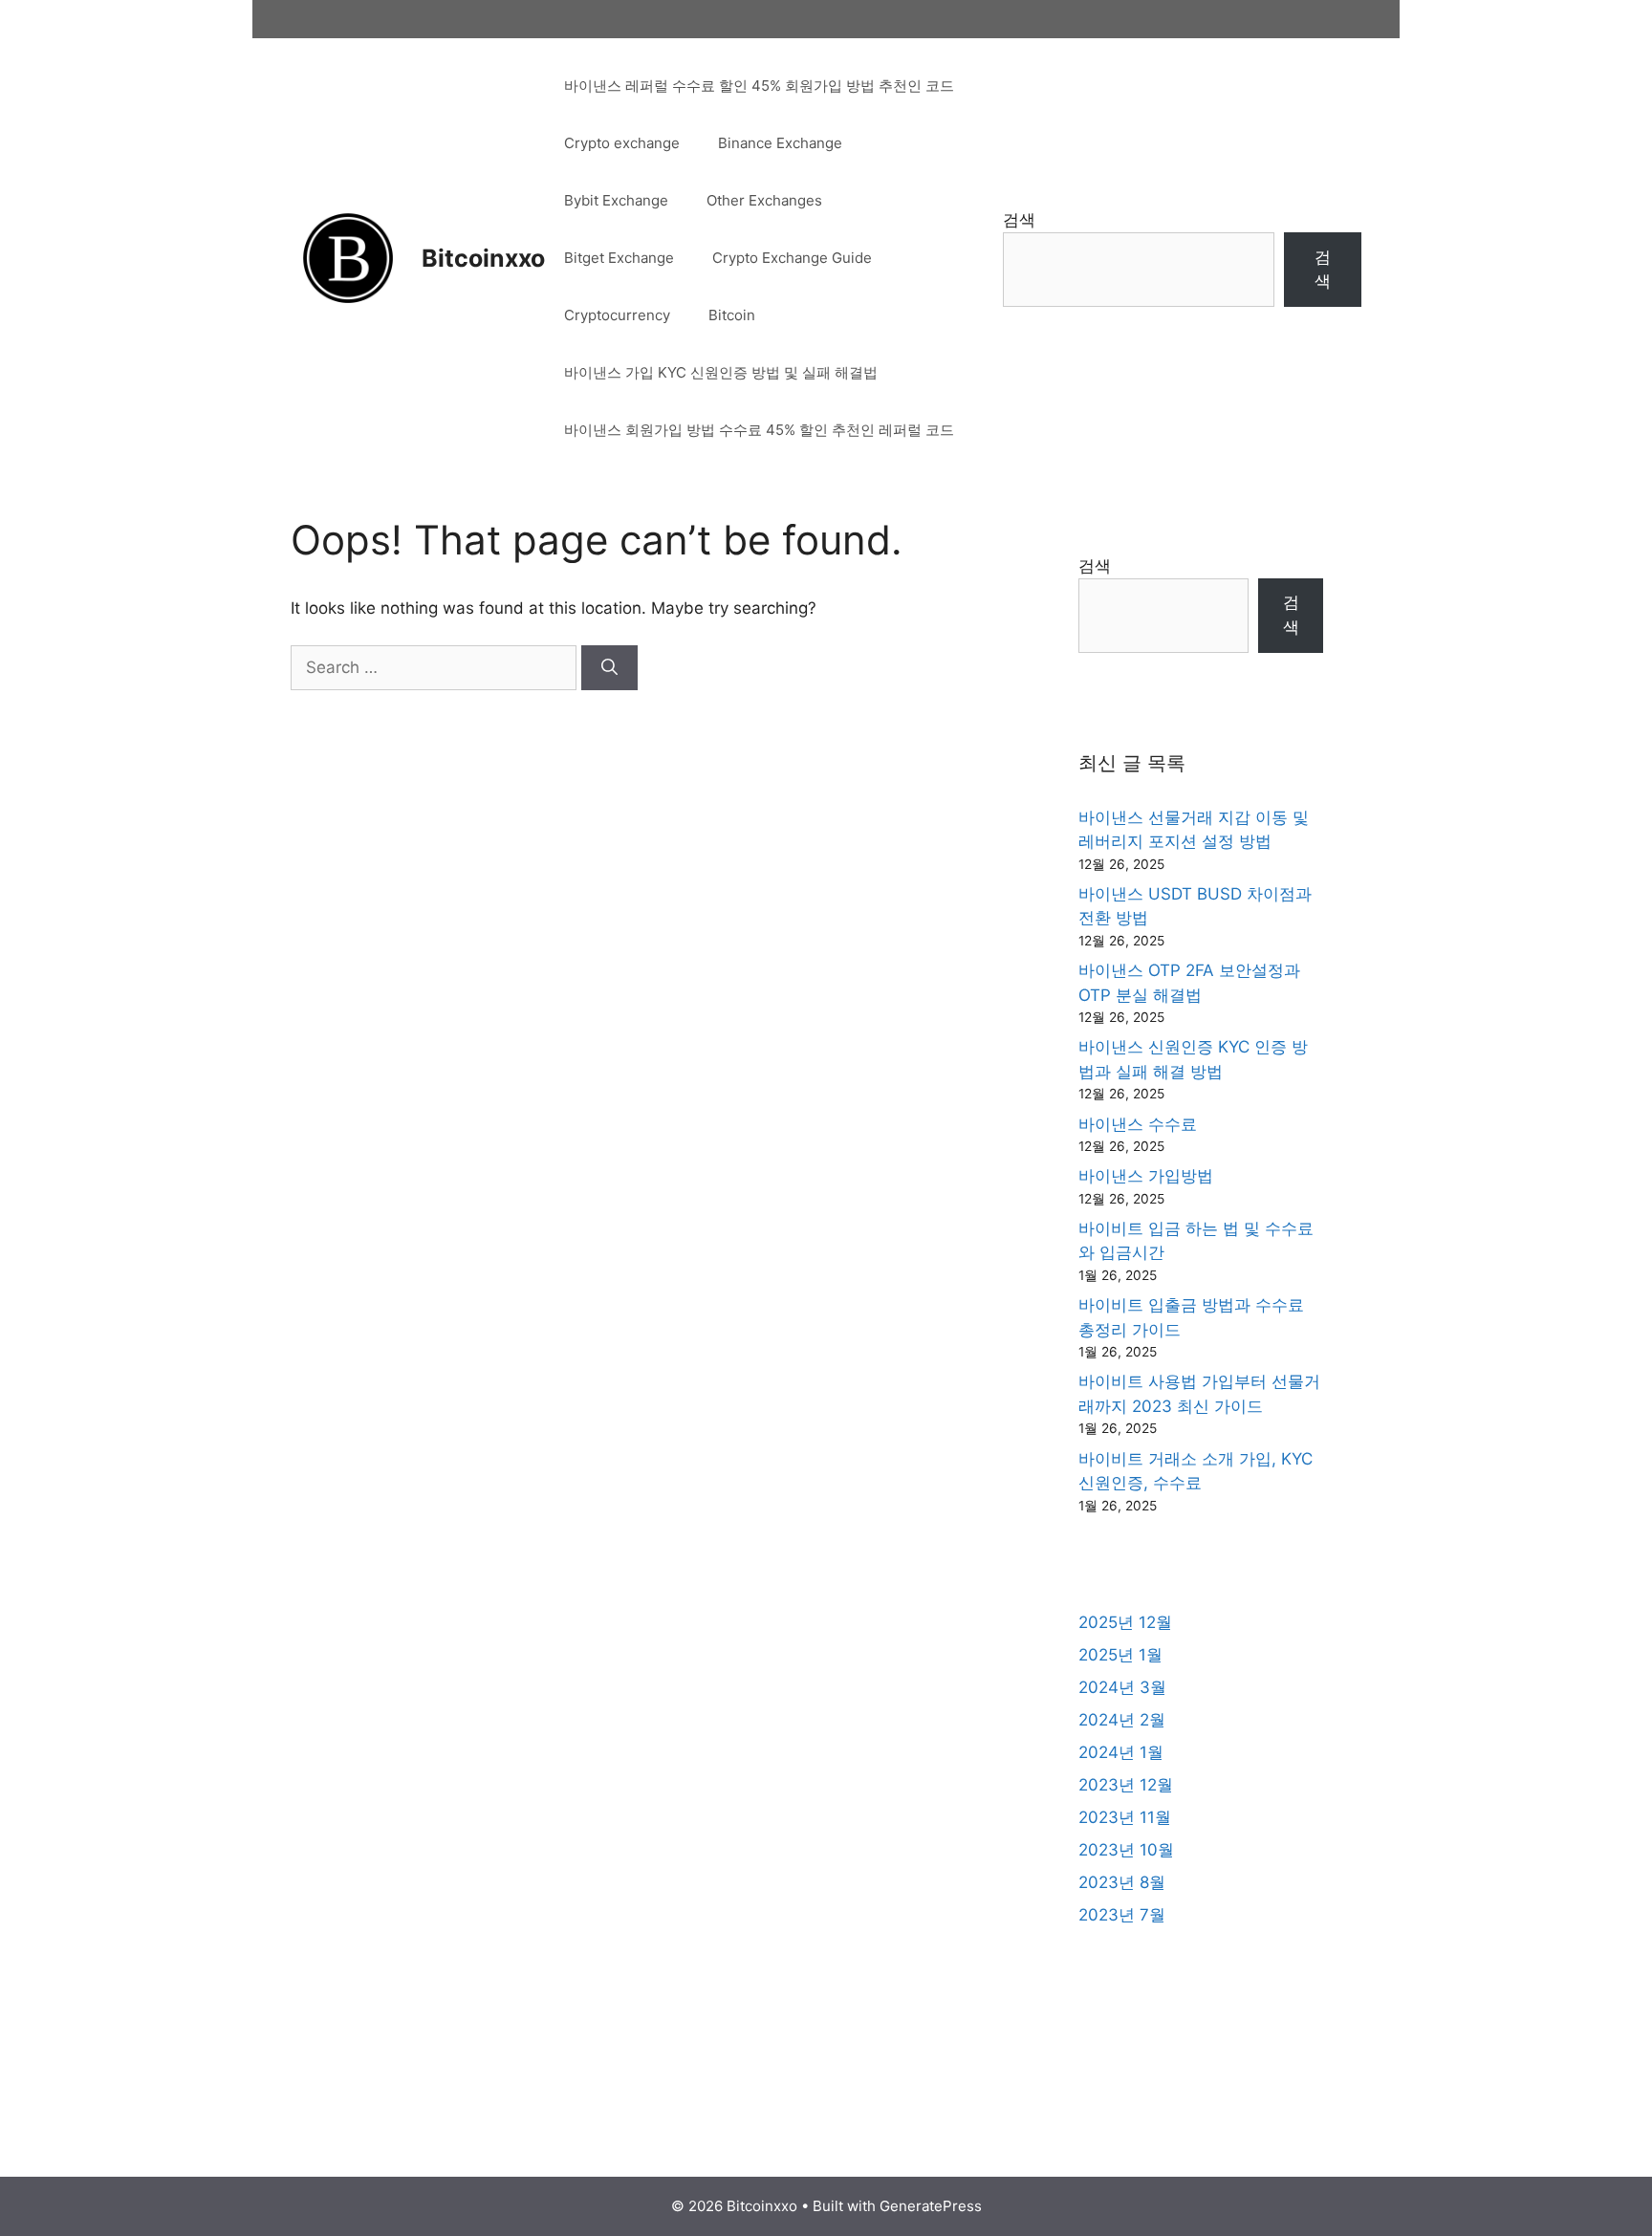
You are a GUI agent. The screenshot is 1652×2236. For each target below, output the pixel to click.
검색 (1019, 220)
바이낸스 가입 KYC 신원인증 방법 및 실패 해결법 (721, 372)
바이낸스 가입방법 (1146, 1176)
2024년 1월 (1121, 1752)
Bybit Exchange (616, 200)
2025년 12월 (1125, 1622)
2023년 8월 (1122, 1882)
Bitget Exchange (619, 258)
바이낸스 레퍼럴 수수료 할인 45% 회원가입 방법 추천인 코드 (759, 86)
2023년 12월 (1126, 1785)
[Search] (609, 668)
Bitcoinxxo (483, 258)
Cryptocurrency (617, 315)
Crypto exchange (622, 143)
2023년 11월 (1125, 1817)
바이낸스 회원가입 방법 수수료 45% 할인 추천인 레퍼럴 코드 (759, 430)
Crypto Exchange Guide (792, 258)
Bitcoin (732, 315)
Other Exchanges (764, 200)
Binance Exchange (780, 143)
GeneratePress (931, 2206)
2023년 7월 (1122, 1915)
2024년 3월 (1122, 1687)
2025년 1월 (1120, 1655)
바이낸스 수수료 (1138, 1124)
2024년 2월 (1122, 1720)
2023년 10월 (1126, 1850)
